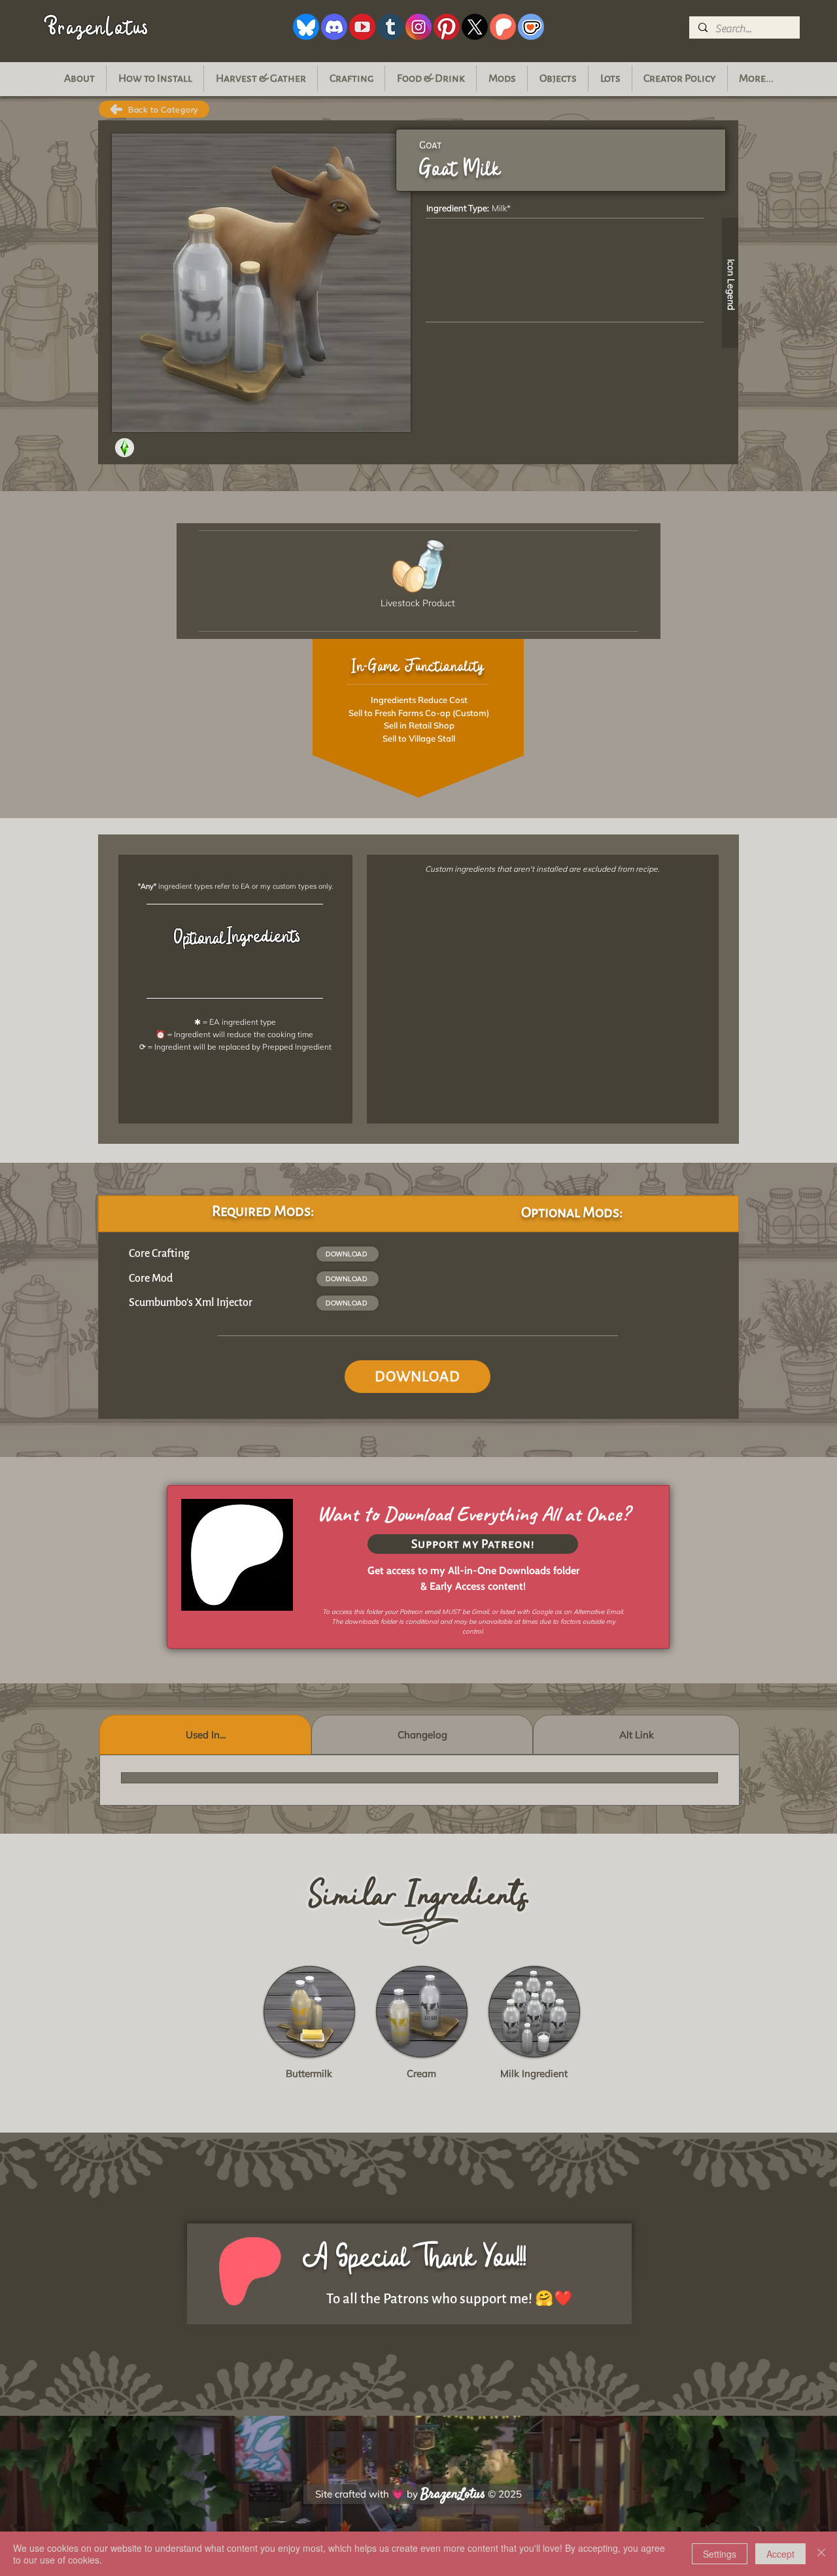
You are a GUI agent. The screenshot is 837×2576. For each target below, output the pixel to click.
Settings (720, 2554)
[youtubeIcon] (362, 27)
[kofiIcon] (531, 27)
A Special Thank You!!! (415, 2257)
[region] (686, 278)
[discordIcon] (334, 27)
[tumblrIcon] (390, 27)
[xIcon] (475, 27)
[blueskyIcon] (306, 27)
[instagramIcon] (418, 27)
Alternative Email (598, 1612)
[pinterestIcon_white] (447, 27)
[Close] (821, 2554)
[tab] (205, 1735)
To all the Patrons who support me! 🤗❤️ (450, 2299)
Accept (780, 2554)
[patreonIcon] (503, 27)
